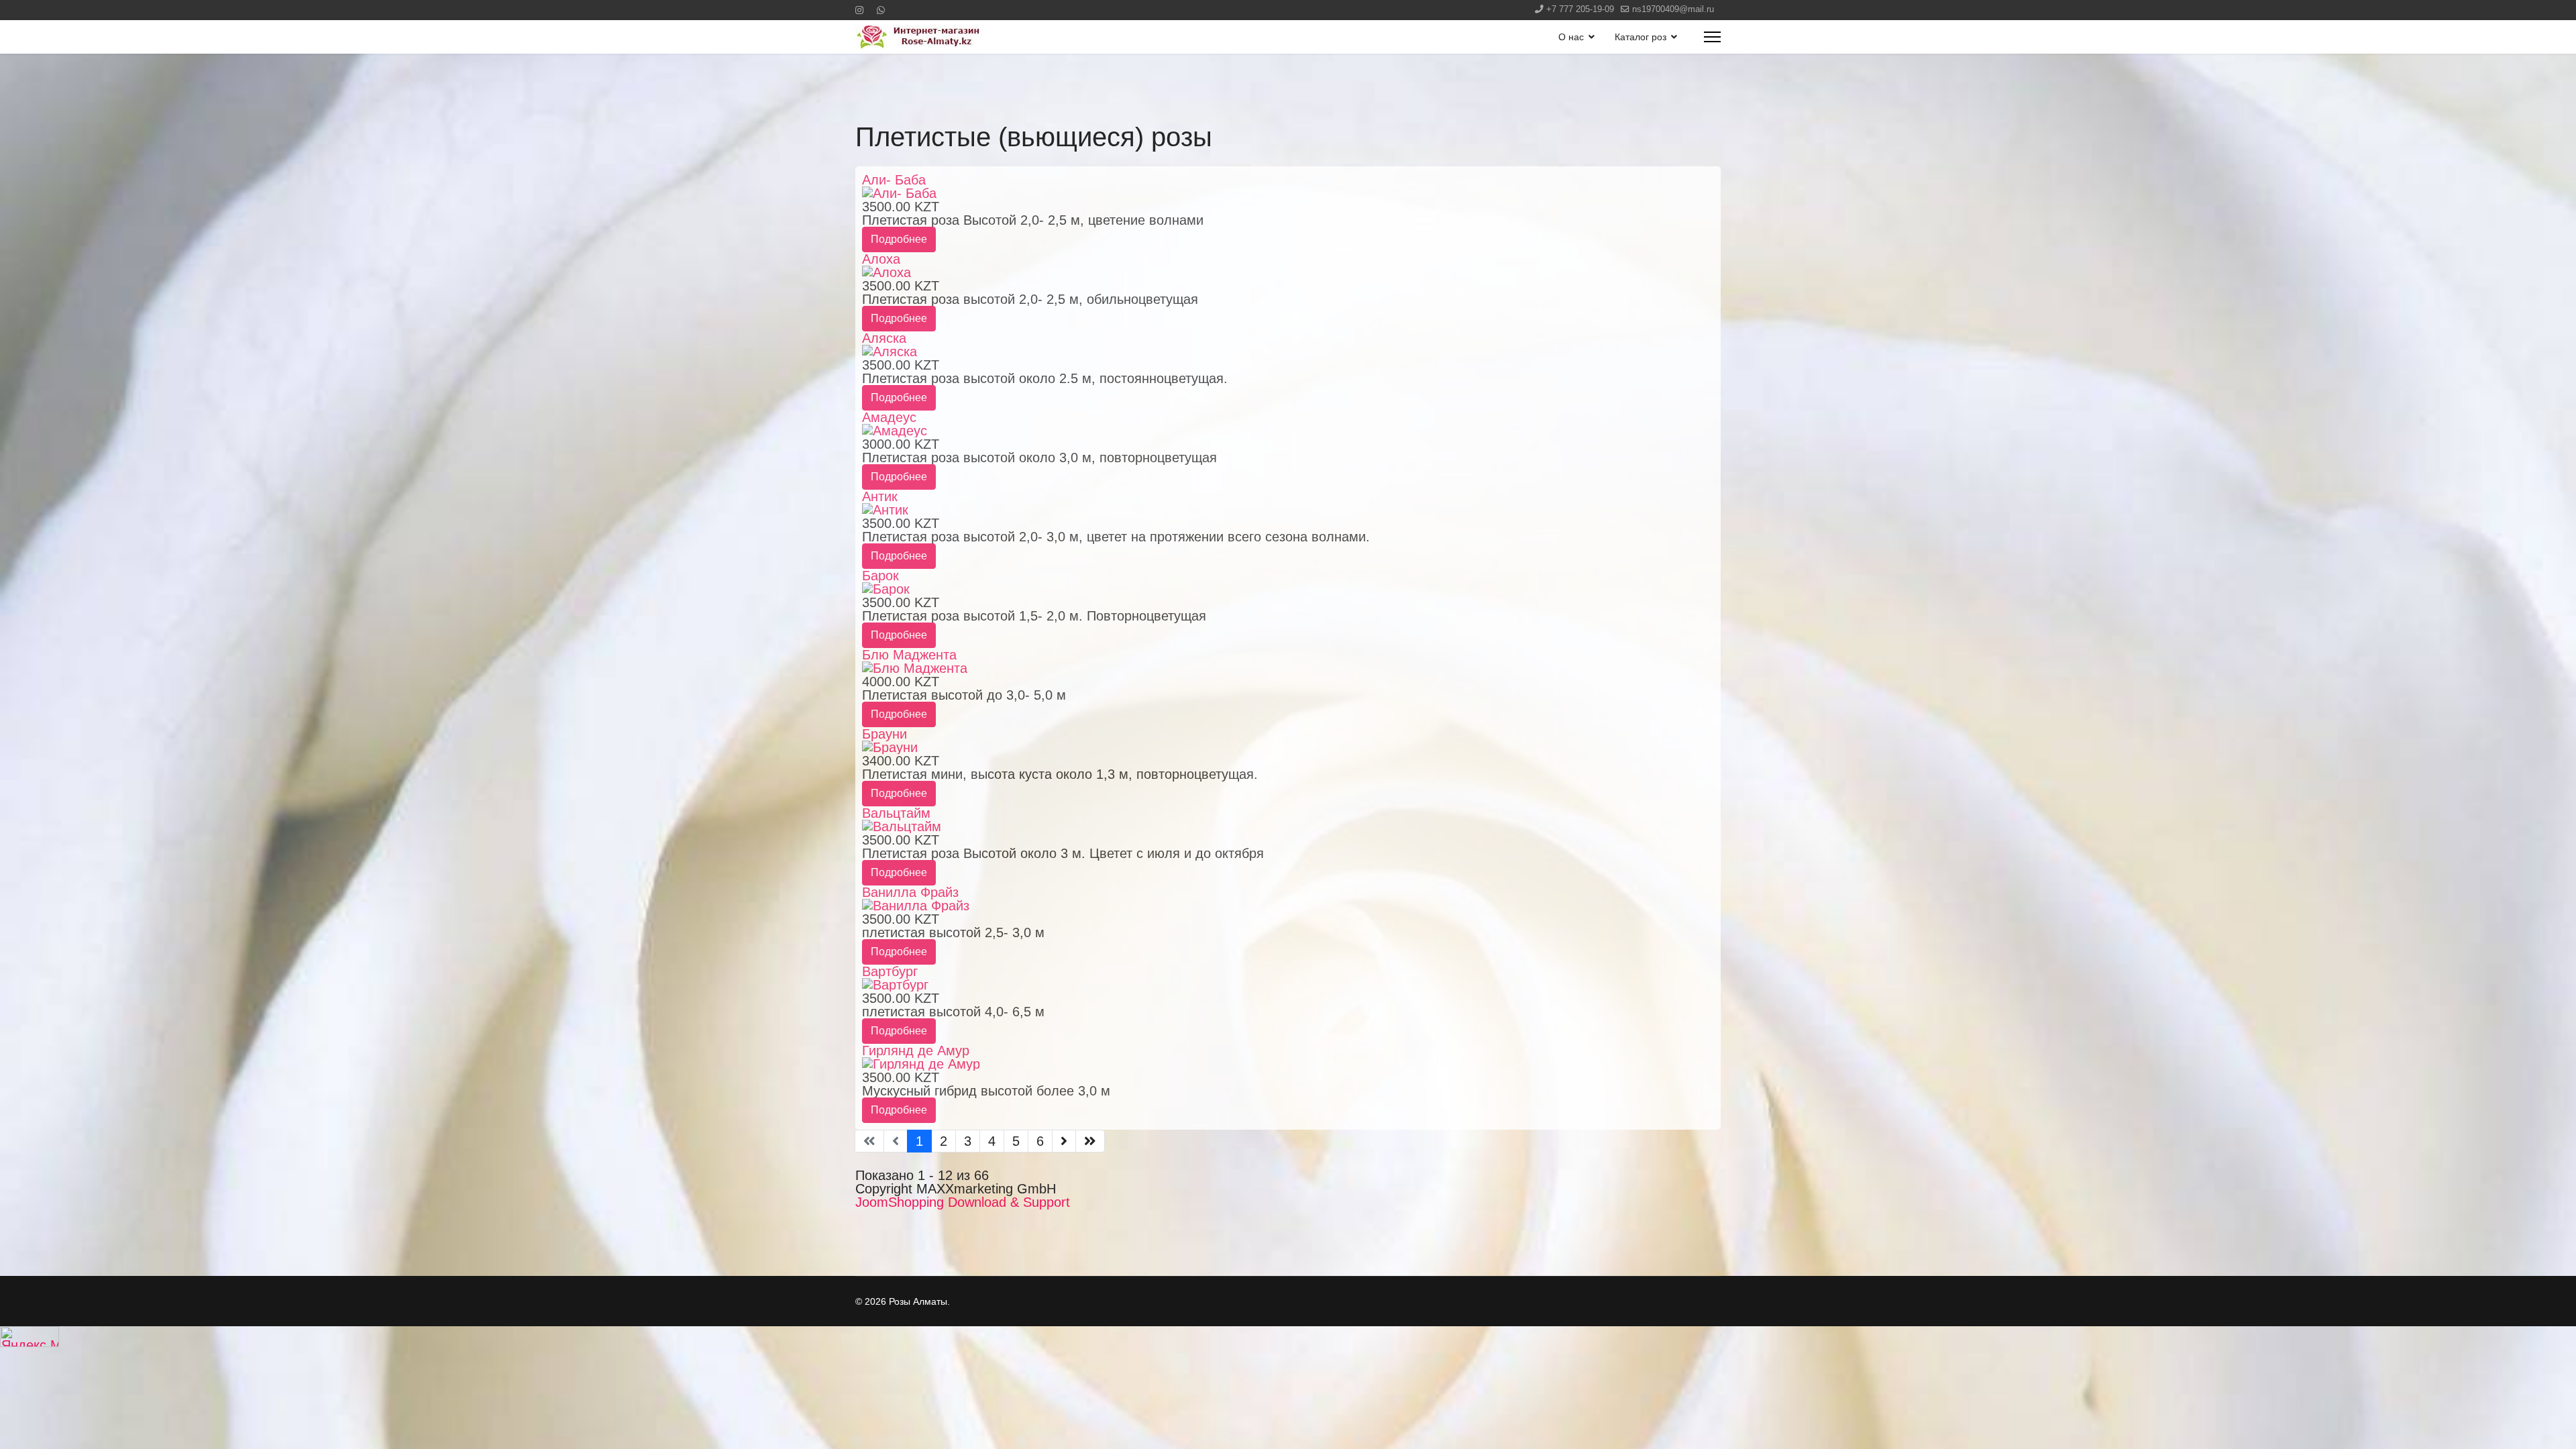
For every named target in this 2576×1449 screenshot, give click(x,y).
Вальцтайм (896, 813)
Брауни (884, 734)
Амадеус (889, 417)
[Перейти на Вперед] (1064, 1141)
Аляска (884, 338)
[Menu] (1712, 37)
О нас (1571, 37)
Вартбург (890, 971)
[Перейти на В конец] (1090, 1141)
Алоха (881, 259)
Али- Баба (894, 180)
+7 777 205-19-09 (1580, 9)
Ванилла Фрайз (910, 892)
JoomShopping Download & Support (963, 1202)
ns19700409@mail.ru (1673, 9)
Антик (880, 496)
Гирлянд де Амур (916, 1051)
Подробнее (899, 239)
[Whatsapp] (881, 10)
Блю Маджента (909, 655)
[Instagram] (859, 10)
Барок (880, 576)
